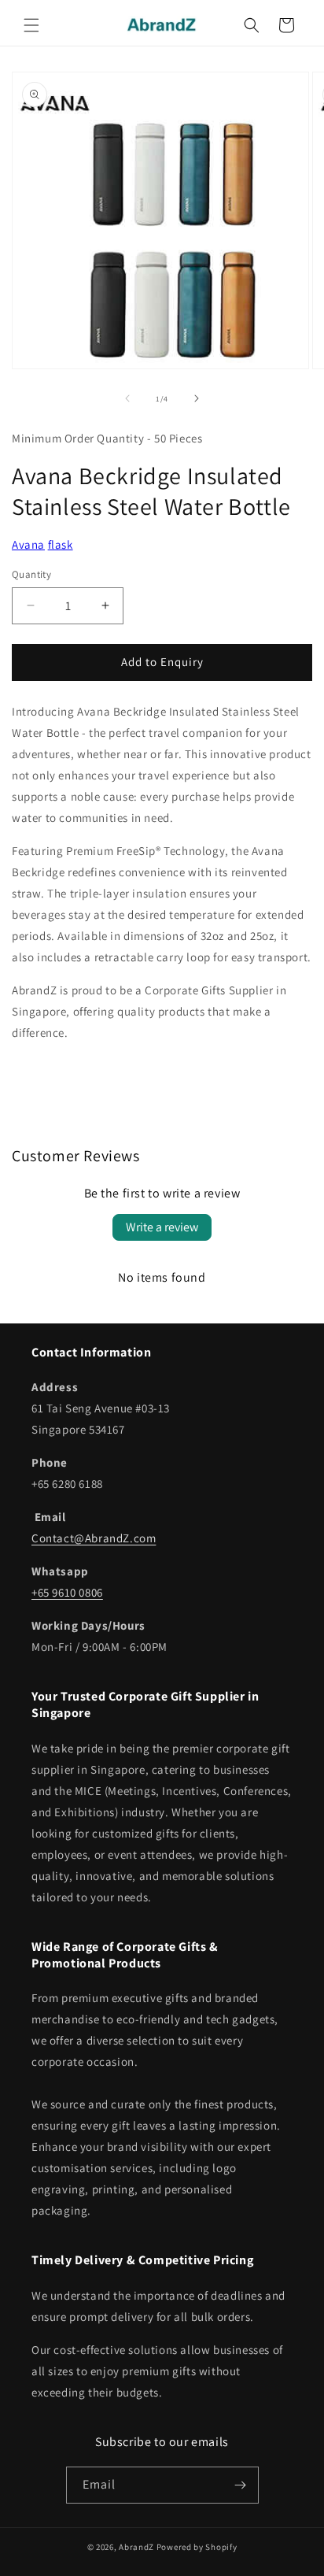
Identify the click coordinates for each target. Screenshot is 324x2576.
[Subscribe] (241, 2485)
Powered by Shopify (197, 2547)
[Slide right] (197, 398)
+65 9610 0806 (67, 1592)
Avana (28, 544)
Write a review (162, 1227)
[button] (31, 25)
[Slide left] (127, 398)
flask (61, 544)
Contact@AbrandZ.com (94, 1538)
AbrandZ (136, 2547)
